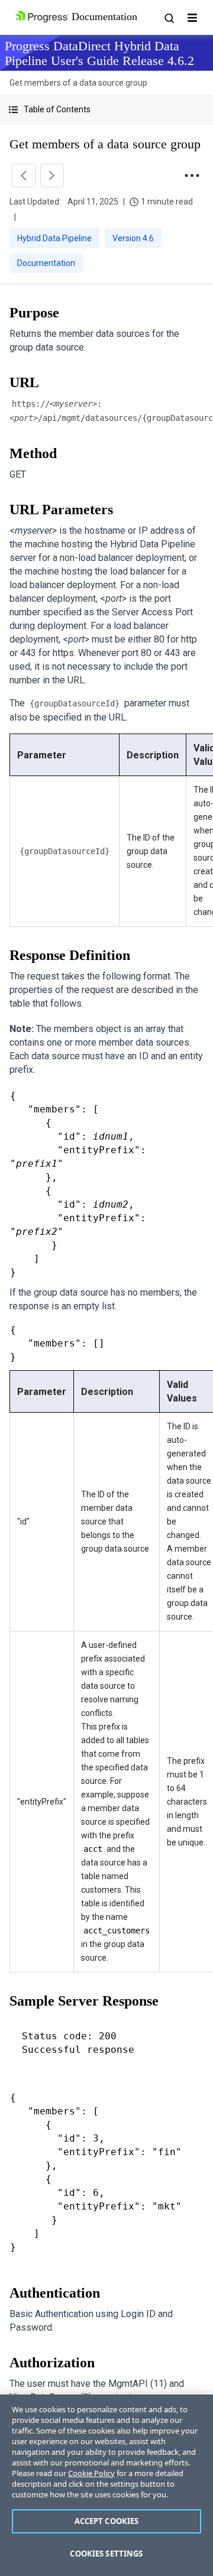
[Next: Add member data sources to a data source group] (52, 176)
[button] (106, 110)
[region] (106, 2485)
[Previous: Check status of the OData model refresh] (24, 176)
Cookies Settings (106, 2554)
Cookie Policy (91, 2473)
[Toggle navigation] (192, 18)
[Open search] (169, 18)
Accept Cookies (107, 2521)
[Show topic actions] (192, 176)
